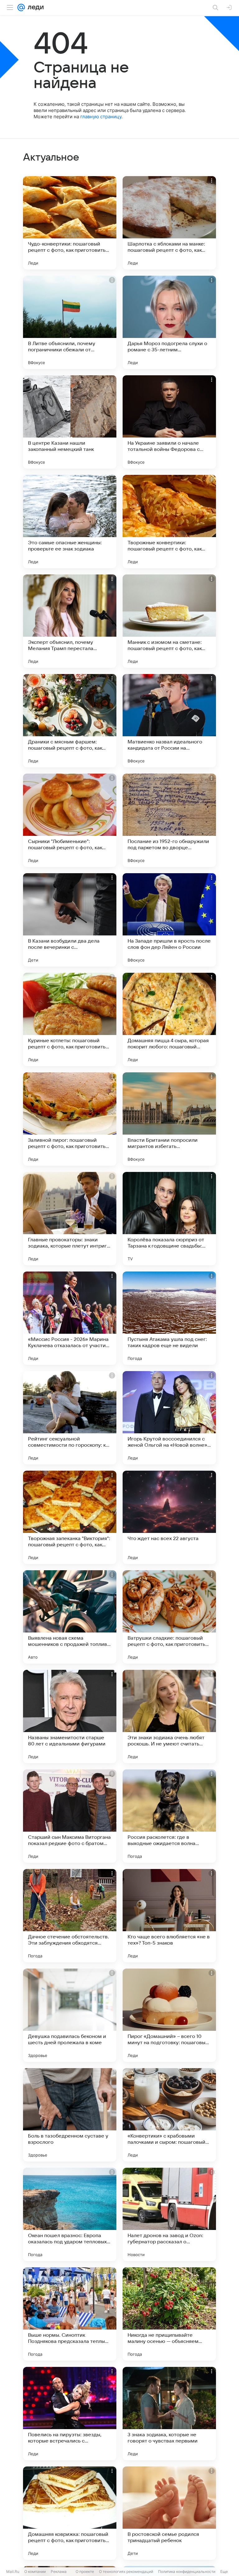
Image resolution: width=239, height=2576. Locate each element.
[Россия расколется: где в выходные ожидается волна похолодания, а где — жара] (169, 1816)
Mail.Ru (13, 2571)
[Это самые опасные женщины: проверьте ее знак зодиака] (70, 522)
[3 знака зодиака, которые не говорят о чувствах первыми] (169, 2414)
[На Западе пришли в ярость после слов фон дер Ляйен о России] (169, 920)
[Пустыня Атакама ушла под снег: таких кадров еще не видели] (169, 1318)
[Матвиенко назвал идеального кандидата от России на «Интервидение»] (169, 721)
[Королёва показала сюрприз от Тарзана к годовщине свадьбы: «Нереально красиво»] (169, 1219)
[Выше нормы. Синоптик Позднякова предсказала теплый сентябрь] (70, 2314)
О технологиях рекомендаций (126, 2571)
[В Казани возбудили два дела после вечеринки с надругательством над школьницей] (70, 920)
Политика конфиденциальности (187, 2571)
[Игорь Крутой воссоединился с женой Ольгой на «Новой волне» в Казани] (169, 1418)
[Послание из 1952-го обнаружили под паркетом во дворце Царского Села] (169, 820)
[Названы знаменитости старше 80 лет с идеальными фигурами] (70, 1717)
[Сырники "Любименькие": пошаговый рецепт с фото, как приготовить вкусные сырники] (70, 820)
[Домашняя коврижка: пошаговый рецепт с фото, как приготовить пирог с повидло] (70, 2513)
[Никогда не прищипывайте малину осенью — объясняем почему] (169, 2314)
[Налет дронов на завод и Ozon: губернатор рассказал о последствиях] (169, 2214)
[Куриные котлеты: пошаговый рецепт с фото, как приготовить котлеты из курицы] (70, 1019)
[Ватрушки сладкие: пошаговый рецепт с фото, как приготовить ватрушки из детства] (169, 1617)
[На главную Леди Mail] (34, 7)
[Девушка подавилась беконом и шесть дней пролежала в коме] (70, 2015)
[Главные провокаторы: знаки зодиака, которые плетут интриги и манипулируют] (70, 1219)
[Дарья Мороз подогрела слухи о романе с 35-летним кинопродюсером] (169, 322)
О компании (35, 2571)
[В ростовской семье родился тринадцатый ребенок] (169, 2513)
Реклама (59, 2571)
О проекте (85, 2571)
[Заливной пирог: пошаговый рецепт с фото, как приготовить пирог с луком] (70, 1119)
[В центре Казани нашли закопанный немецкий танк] (70, 422)
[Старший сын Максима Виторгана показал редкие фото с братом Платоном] (70, 1816)
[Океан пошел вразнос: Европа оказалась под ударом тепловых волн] (70, 2214)
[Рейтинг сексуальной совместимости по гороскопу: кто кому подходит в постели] (70, 1418)
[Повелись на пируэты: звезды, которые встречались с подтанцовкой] (70, 2414)
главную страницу (101, 117)
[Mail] (21, 7)
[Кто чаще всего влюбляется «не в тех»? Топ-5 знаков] (169, 1916)
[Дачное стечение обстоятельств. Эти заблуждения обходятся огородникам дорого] (70, 1916)
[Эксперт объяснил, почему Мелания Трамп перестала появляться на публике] (70, 621)
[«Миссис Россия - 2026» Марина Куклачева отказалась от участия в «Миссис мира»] (70, 1318)
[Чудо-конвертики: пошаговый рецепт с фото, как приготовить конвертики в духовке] (70, 223)
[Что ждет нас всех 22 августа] (169, 1517)
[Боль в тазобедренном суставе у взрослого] (70, 2115)
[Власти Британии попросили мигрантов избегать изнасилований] (169, 1119)
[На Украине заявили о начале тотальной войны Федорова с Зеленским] (169, 422)
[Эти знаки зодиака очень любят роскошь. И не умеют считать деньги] (169, 1717)
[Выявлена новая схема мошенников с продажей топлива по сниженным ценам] (70, 1617)
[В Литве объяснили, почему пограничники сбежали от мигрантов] (70, 322)
